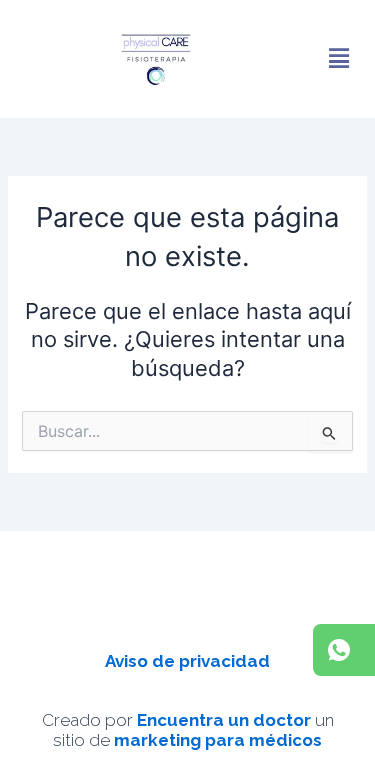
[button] (338, 59)
